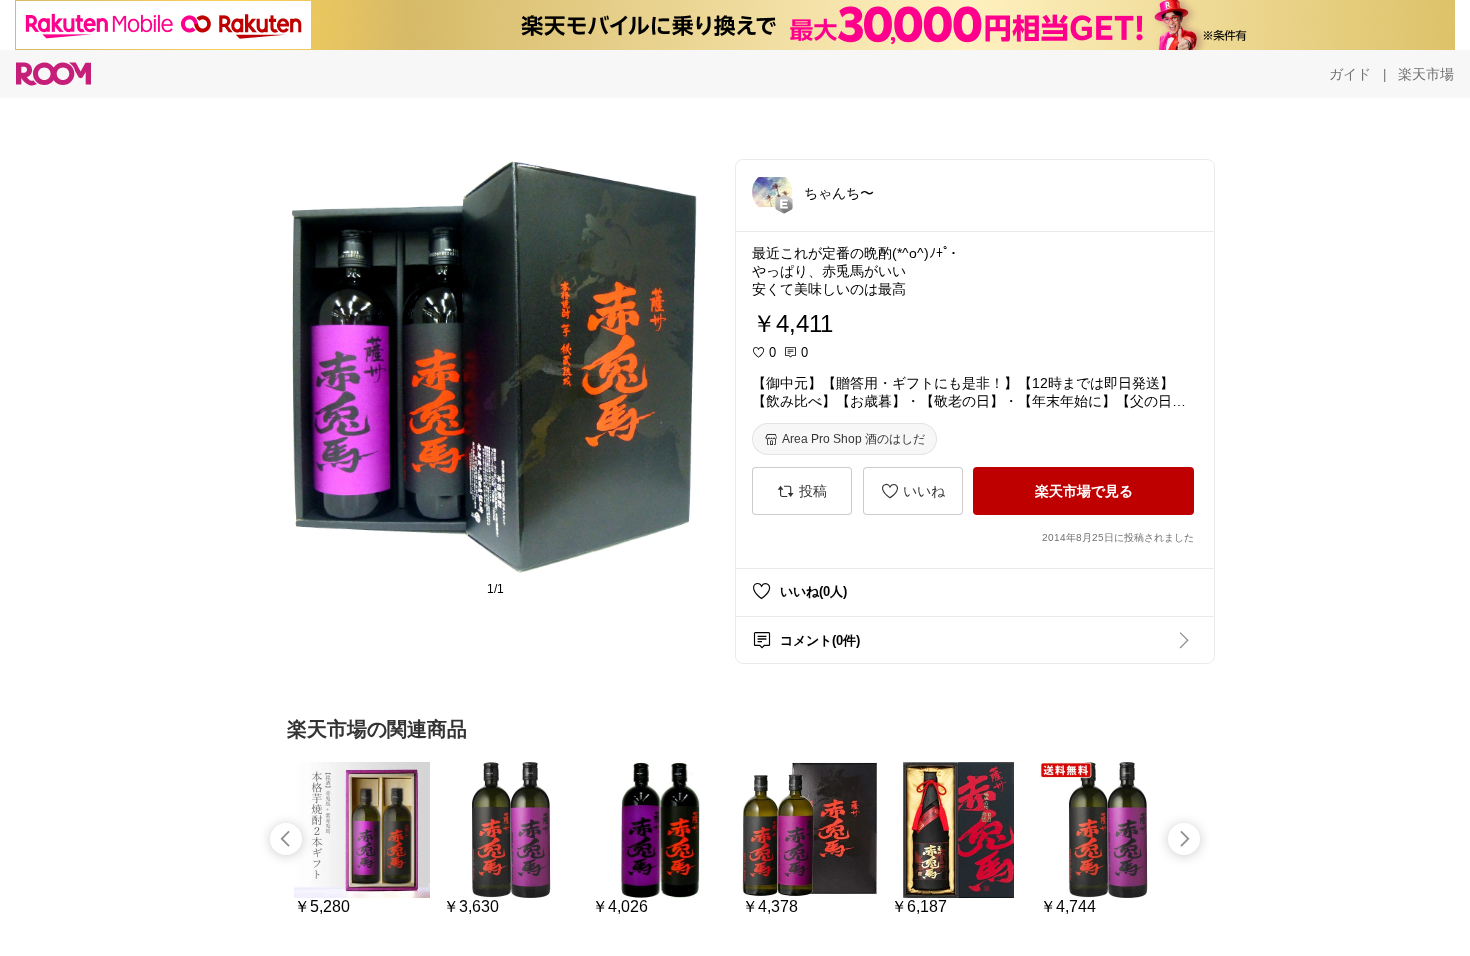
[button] (772, 192)
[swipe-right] (1184, 839)
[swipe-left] (286, 839)
